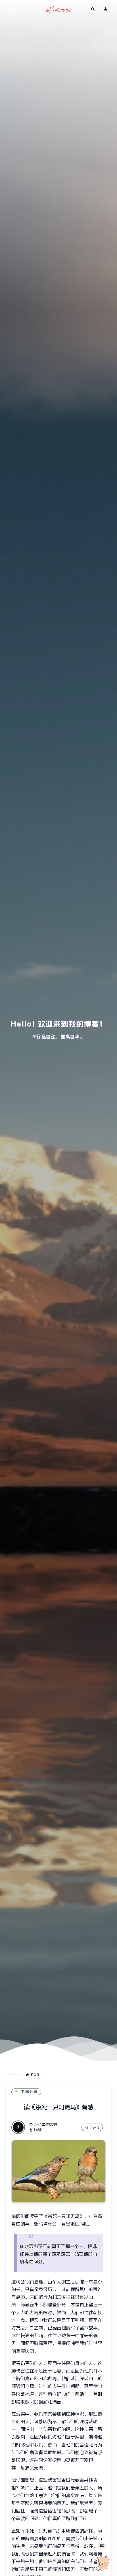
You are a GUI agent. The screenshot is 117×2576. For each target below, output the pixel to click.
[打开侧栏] (102, 2546)
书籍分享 (30, 2092)
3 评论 (95, 2127)
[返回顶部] (103, 2562)
